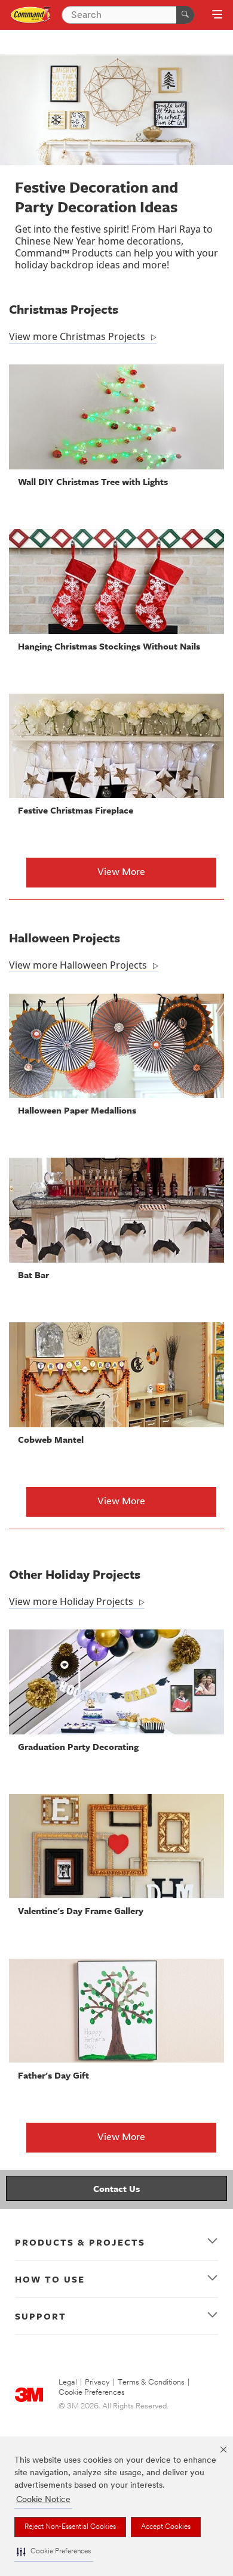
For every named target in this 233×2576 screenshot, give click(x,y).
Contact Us (116, 2188)
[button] (54, 2552)
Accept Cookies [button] (166, 2527)
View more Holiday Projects (71, 1601)
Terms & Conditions (151, 2382)
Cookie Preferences (92, 2393)
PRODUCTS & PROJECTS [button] (80, 2242)
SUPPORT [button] (41, 2316)
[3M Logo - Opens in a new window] (31, 15)
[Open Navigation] (217, 16)
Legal (68, 2382)
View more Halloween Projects (78, 965)
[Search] (185, 15)
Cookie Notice (43, 2500)
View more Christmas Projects (77, 336)
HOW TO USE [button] (50, 2279)
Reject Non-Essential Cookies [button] (70, 2527)
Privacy (97, 2382)
